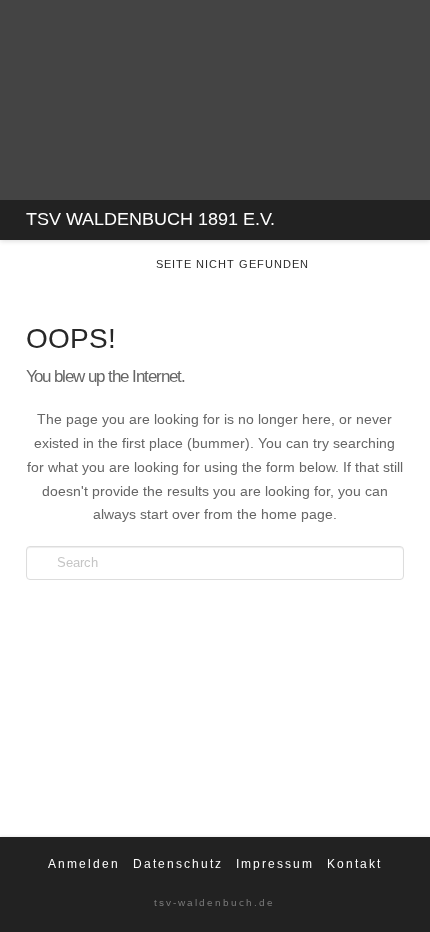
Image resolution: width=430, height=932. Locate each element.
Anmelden (84, 864)
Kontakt (354, 864)
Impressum (275, 864)
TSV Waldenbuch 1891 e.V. (150, 219)
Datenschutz (178, 864)
